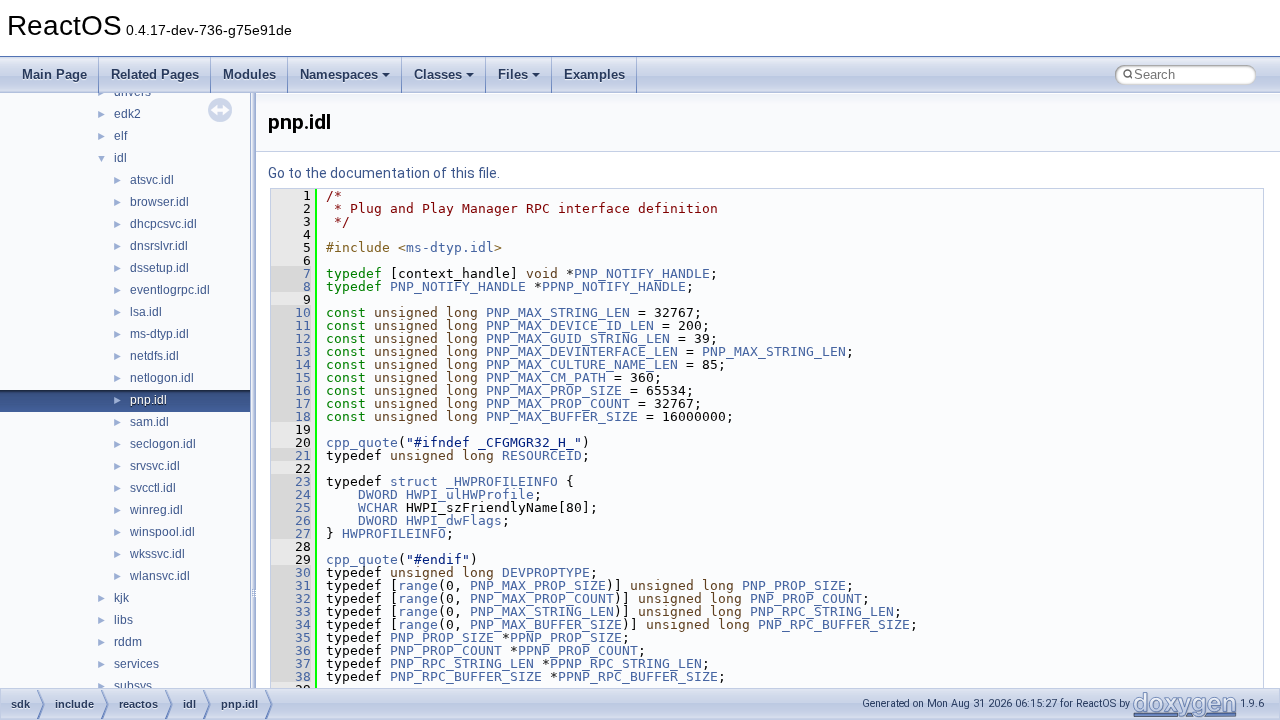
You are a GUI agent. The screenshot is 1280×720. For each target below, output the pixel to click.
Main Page (54, 74)
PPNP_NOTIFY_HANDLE (614, 286)
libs (123, 620)
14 (291, 364)
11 (291, 325)
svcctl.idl (153, 488)
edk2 (127, 114)
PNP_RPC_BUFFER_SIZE (834, 624)
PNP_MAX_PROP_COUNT (558, 403)
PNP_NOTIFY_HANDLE (642, 273)
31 (291, 585)
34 (291, 624)
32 (291, 598)
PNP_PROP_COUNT (806, 598)
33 (291, 611)
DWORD (378, 494)
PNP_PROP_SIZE (794, 585)
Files (513, 74)
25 (291, 507)
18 (291, 416)
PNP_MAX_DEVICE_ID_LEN (570, 325)
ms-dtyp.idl (159, 334)
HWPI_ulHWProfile (470, 494)
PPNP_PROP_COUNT (578, 650)
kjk (121, 598)
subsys (133, 686)
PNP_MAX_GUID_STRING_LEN (578, 338)
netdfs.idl (154, 356)
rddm (128, 642)
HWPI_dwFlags (454, 520)
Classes (438, 74)
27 (291, 533)
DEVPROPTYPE (546, 572)
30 (291, 572)
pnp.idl (148, 400)
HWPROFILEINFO (394, 533)
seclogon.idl (163, 444)
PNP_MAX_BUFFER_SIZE (562, 416)
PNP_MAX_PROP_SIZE (554, 390)
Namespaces (339, 74)
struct (414, 481)
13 (291, 351)
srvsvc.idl (155, 466)
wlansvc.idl (160, 576)
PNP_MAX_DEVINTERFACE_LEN (582, 351)
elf (120, 136)
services (136, 664)
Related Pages (155, 74)
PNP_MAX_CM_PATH (546, 377)
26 (291, 520)
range (418, 585)
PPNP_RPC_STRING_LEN (626, 663)
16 (291, 390)
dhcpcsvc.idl (163, 224)
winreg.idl (156, 510)
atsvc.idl (152, 180)
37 (291, 663)
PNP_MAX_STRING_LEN (558, 312)
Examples (594, 74)
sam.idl (149, 422)
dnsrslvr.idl (159, 246)
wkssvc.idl (157, 554)
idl (120, 158)
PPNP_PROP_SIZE (566, 637)
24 (291, 494)
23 (291, 481)
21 (291, 455)
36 (291, 650)
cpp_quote (362, 442)
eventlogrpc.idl (170, 290)
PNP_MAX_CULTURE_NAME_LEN (582, 364)
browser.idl (159, 202)
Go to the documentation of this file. (384, 173)
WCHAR (378, 507)
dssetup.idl (159, 268)
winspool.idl (162, 532)
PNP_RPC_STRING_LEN (822, 611)
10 (291, 312)
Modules (249, 74)
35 (291, 637)
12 (291, 338)
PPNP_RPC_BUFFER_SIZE (638, 676)
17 (291, 403)
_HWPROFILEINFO (502, 481)
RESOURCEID (542, 455)
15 (291, 377)
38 (291, 676)
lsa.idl (146, 312)
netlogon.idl (162, 378)
